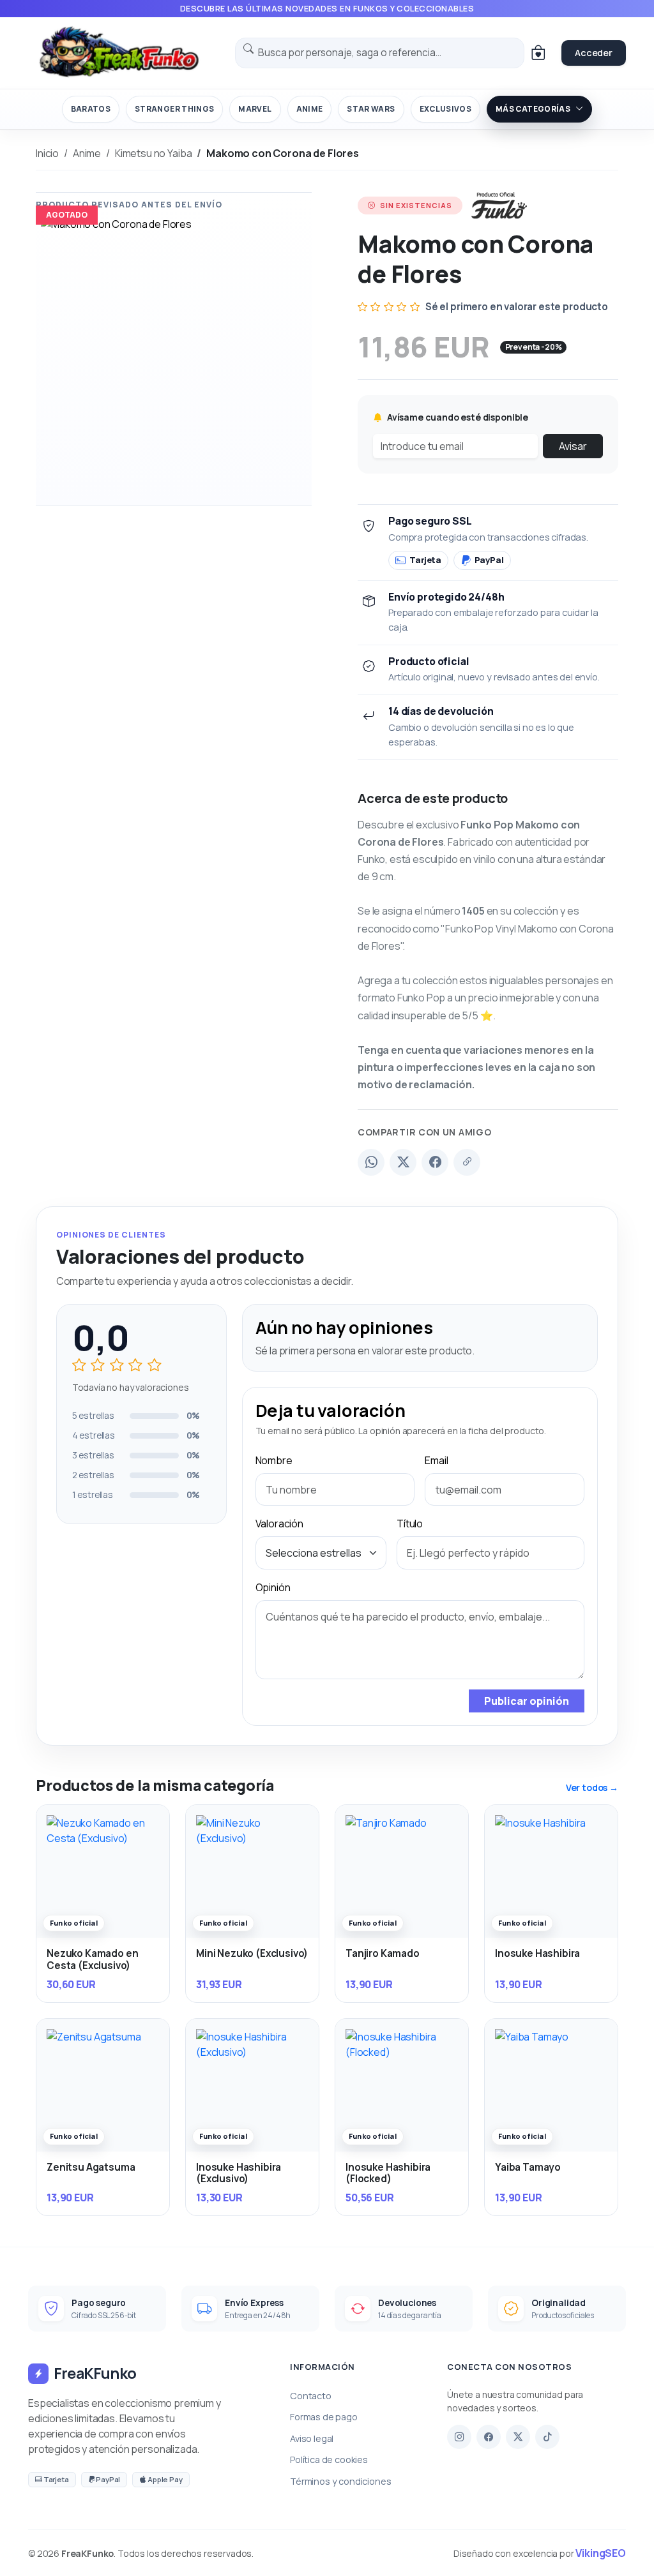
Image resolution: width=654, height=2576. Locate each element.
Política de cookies (329, 2460)
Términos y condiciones (340, 2481)
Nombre (274, 1460)
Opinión (273, 1587)
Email (436, 1460)
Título (410, 1524)
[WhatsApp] (371, 1162)
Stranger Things (174, 109)
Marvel (255, 109)
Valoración (279, 1524)
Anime (310, 109)
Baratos (91, 109)
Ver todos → (592, 1787)
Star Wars (371, 109)
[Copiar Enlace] (467, 1162)
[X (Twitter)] (403, 1162)
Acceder (594, 53)
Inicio (47, 153)
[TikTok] (547, 2437)
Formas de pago (324, 2417)
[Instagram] (459, 2437)
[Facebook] (435, 1162)
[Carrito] (538, 53)
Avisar (573, 446)
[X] (518, 2437)
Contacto (311, 2396)
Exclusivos (446, 109)
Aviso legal (312, 2438)
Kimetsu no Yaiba (153, 153)
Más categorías (533, 109)
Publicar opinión (527, 1701)
